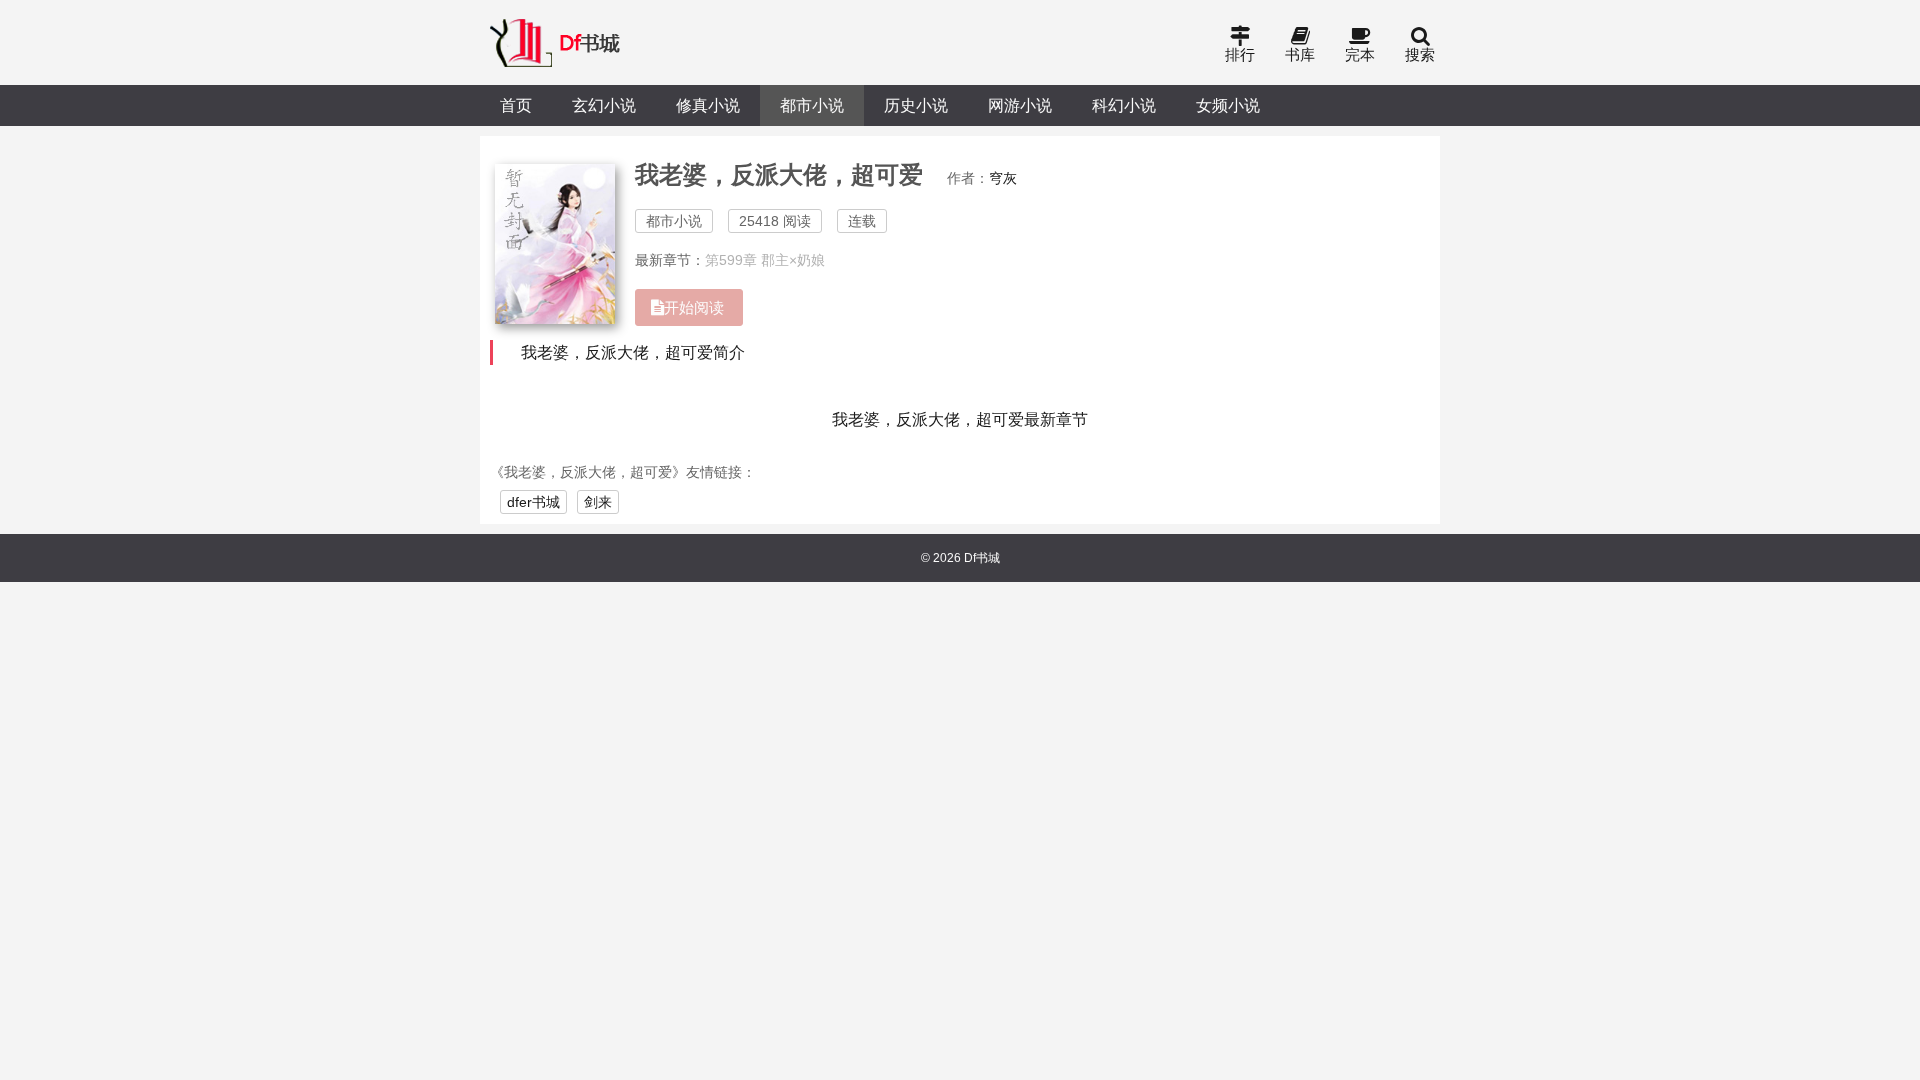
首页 (516, 105)
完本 (1360, 54)
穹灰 (1003, 178)
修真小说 (708, 105)
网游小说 (1020, 105)
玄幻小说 (604, 105)
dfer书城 (533, 502)
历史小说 (916, 105)
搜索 (1420, 54)
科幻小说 (1124, 105)
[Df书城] (556, 42)
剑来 (598, 502)
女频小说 (1228, 105)
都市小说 (812, 105)
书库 (1300, 54)
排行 (1240, 54)
